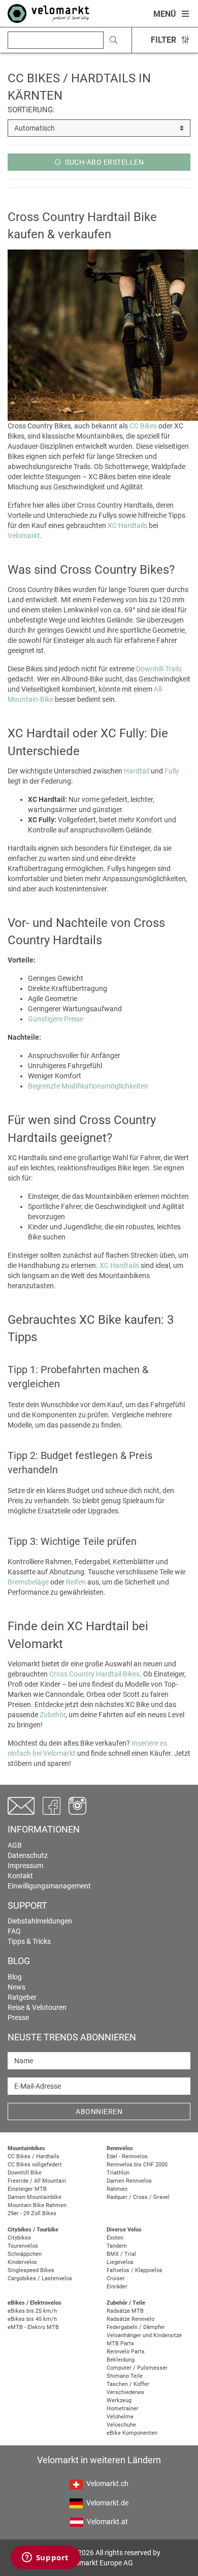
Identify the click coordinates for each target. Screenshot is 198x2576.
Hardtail (137, 771)
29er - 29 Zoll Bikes (32, 2213)
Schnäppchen (25, 2254)
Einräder (117, 2287)
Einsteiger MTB (27, 2189)
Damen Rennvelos (129, 2181)
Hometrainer (123, 2409)
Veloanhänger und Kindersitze (144, 2335)
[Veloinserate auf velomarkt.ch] (48, 13)
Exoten (115, 2238)
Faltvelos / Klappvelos (135, 2270)
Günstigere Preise (56, 1019)
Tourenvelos (23, 2246)
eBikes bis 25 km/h (32, 2311)
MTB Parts (120, 2344)
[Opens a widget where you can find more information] (45, 2558)
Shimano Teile (125, 2376)
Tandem (117, 2246)
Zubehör (53, 1715)
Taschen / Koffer (128, 2384)
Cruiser (116, 2278)
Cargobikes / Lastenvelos (40, 2278)
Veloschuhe (121, 2425)
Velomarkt (24, 536)
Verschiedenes (125, 2392)
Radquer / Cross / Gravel (138, 2197)
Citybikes (19, 2238)
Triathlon (118, 2173)
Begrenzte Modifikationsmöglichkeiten (88, 1086)
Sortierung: (31, 110)
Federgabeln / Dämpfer (136, 2327)
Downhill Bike (25, 2173)
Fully (172, 771)
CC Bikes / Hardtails (34, 2156)
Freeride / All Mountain (37, 2181)
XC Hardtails (127, 525)
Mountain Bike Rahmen (37, 2205)
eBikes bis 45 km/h (32, 2319)
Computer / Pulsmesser (137, 2368)
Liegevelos (120, 2262)
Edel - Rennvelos (127, 2156)
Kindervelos (22, 2262)
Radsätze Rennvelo (130, 2319)
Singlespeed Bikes (31, 2270)
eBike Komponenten (132, 2433)
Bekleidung (121, 2360)
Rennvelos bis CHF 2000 (137, 2165)
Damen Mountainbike (35, 2197)
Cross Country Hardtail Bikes (94, 1674)
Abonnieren (99, 2112)
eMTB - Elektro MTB (33, 2327)
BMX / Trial (121, 2254)
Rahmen (117, 2189)
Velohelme (120, 2417)
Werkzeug (119, 2400)
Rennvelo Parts (126, 2352)
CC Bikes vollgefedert (35, 2165)
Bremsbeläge (28, 1582)
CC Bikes (143, 426)
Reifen (76, 1582)
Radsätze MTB (125, 2311)
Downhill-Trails (159, 669)
